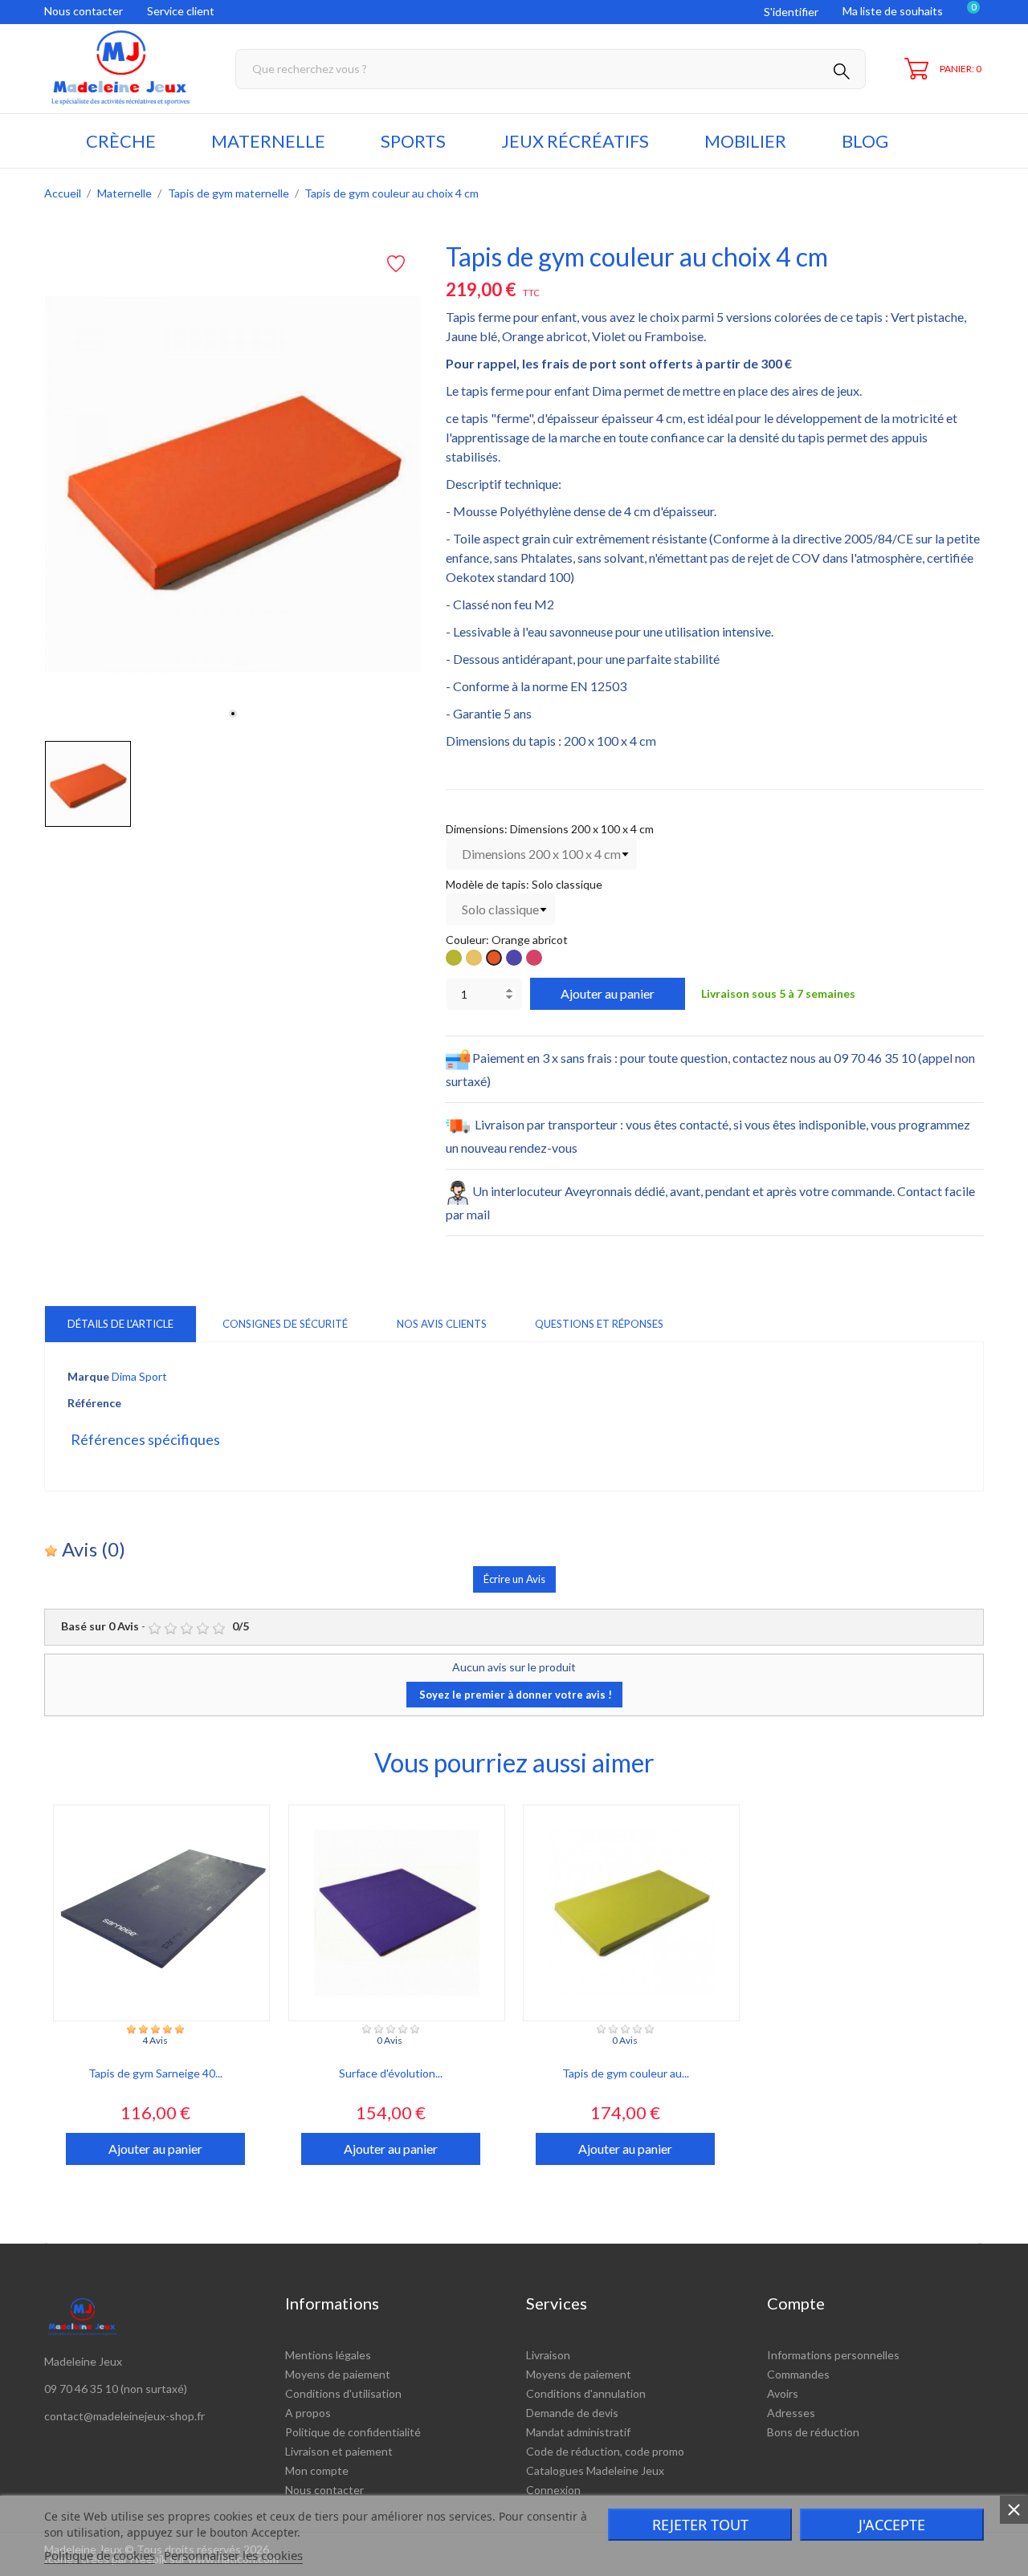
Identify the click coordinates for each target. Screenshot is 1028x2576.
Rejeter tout (700, 2525)
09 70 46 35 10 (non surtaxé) (116, 2389)
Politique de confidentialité (353, 2432)
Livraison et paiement (339, 2451)
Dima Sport (139, 1376)
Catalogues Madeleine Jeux (595, 2470)
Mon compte (317, 2470)
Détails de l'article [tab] (120, 1324)
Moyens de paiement (338, 2374)
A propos (308, 2413)
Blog (865, 141)
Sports (413, 141)
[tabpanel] (233, 484)
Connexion (553, 2490)
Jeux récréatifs (575, 141)
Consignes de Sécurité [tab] (285, 1324)
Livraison (548, 2355)
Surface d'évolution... (391, 2073)
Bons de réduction (813, 2432)
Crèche (121, 141)
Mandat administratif (578, 2432)
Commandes (798, 2374)
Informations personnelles (833, 2355)
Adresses (791, 2413)
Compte (796, 2303)
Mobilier (745, 141)
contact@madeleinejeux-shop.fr (124, 2416)
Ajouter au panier (608, 993)
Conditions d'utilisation (343, 2393)
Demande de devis (572, 2413)
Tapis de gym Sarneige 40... (155, 2073)
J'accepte (892, 2525)
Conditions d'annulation (586, 2393)
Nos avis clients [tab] (442, 1324)
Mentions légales (328, 2355)
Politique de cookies (100, 2555)
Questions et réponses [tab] (599, 1324)
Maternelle (268, 141)
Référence (94, 1403)
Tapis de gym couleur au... (626, 2073)
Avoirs (783, 2393)
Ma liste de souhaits (893, 11)
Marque (88, 1376)
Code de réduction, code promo (605, 2451)
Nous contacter (84, 11)
